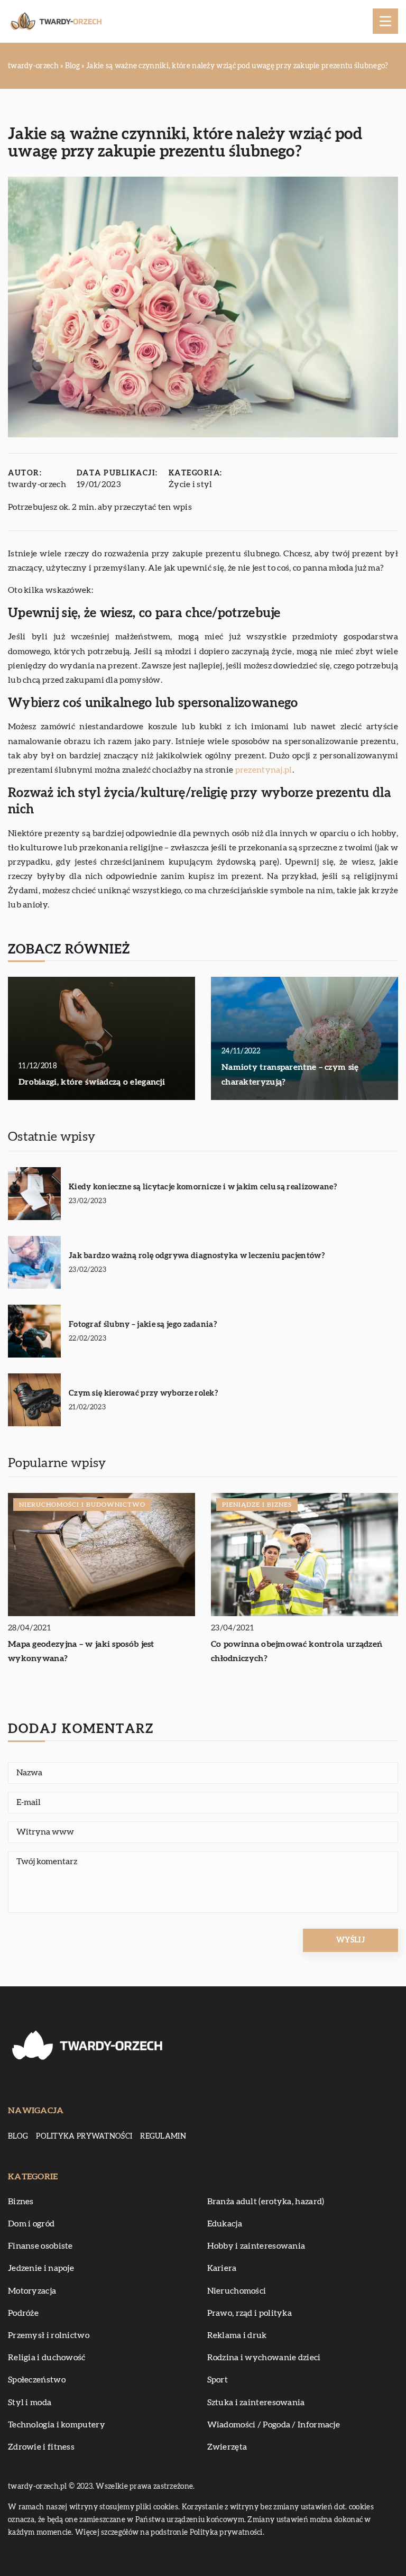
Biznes (21, 2202)
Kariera (222, 2268)
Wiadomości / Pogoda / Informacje (274, 2425)
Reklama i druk (237, 2335)
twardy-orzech (37, 484)
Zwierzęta (227, 2447)
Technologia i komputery (57, 2425)
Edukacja (225, 2224)
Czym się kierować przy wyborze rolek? (143, 1393)
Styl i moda (30, 2403)
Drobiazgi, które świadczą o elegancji (92, 1082)
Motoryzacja (32, 2291)
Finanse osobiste (40, 2246)
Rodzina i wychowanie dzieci (264, 2358)
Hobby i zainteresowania (256, 2246)
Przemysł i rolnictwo (49, 2335)
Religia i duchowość (47, 2358)
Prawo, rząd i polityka (250, 2313)
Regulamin (163, 2137)
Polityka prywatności (84, 2137)
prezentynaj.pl (264, 770)
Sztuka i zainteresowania (256, 2403)
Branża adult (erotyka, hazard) (266, 2202)
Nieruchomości (237, 2291)
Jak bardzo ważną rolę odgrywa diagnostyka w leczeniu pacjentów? (197, 1256)
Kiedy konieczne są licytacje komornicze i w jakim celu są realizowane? (203, 1187)
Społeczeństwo (37, 2380)
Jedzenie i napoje (41, 2268)
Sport (218, 2380)
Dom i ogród (31, 2224)
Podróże (23, 2313)
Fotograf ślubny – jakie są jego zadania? (143, 1324)
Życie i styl (191, 484)
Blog (18, 2137)
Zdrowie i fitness (41, 2447)
